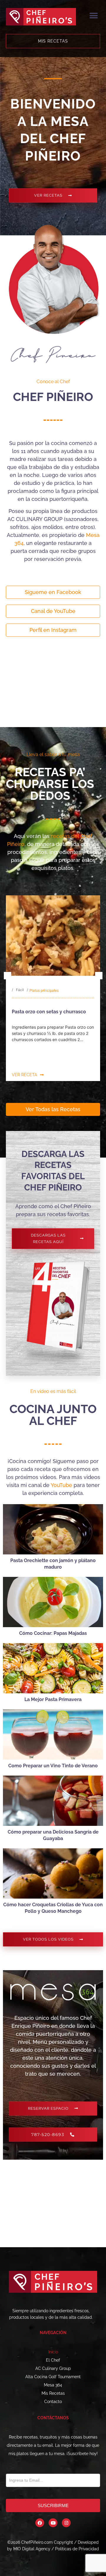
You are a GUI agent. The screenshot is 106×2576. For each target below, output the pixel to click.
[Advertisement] (53, 684)
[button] (93, 16)
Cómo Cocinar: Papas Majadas (53, 1633)
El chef (53, 2360)
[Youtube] (53, 2523)
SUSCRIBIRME (53, 2505)
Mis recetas (53, 2393)
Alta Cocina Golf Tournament (53, 2377)
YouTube (61, 1485)
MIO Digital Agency (32, 2549)
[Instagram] (66, 2523)
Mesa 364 (53, 2385)
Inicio (53, 2352)
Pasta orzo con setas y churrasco (49, 1012)
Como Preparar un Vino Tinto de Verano (53, 1766)
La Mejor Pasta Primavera (53, 1699)
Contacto (53, 2402)
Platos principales (44, 990)
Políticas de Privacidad (77, 2549)
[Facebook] (40, 2523)
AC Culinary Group (53, 2368)
